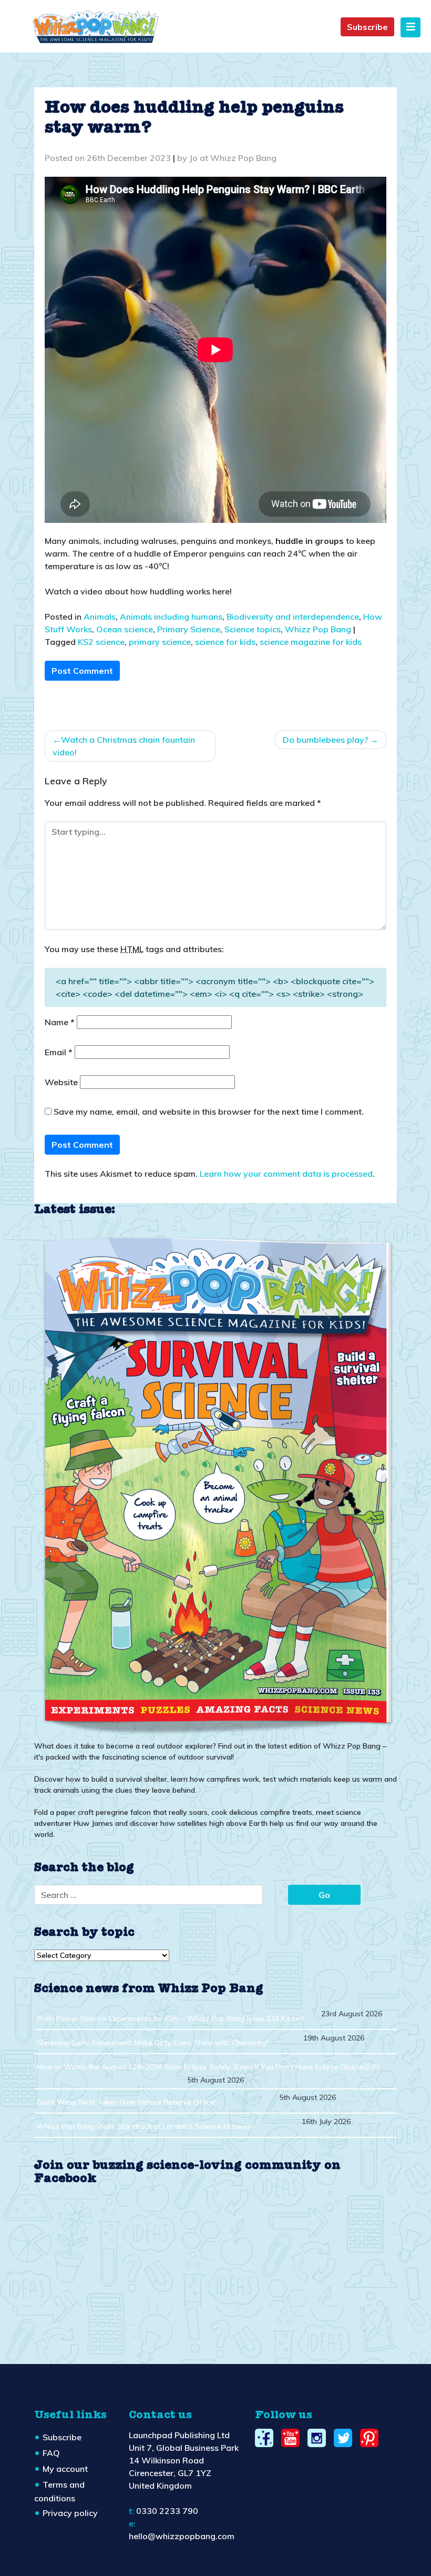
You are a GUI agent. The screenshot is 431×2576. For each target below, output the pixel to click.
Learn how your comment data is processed (286, 1174)
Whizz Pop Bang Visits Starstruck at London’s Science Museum (145, 2126)
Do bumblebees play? (325, 740)
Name (60, 1022)
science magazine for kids (311, 642)
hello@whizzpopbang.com (182, 2536)
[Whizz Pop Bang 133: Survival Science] (215, 1484)
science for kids (225, 642)
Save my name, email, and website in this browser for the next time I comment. (209, 1112)
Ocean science (125, 629)
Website (61, 1082)
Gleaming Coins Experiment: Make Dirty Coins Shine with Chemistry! (152, 2043)
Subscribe (367, 27)
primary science (160, 642)
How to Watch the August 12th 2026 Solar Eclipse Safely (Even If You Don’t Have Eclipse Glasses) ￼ (208, 2067)
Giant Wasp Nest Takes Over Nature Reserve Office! (126, 2102)
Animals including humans (171, 617)
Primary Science (189, 629)
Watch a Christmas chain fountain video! (124, 746)
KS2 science (101, 642)
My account (65, 2469)
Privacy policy (70, 2513)
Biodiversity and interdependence (293, 617)
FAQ (51, 2453)
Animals (100, 617)
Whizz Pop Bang (318, 629)
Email (59, 1052)
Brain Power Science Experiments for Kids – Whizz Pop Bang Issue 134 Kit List (170, 2018)
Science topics (253, 629)
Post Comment (82, 671)
